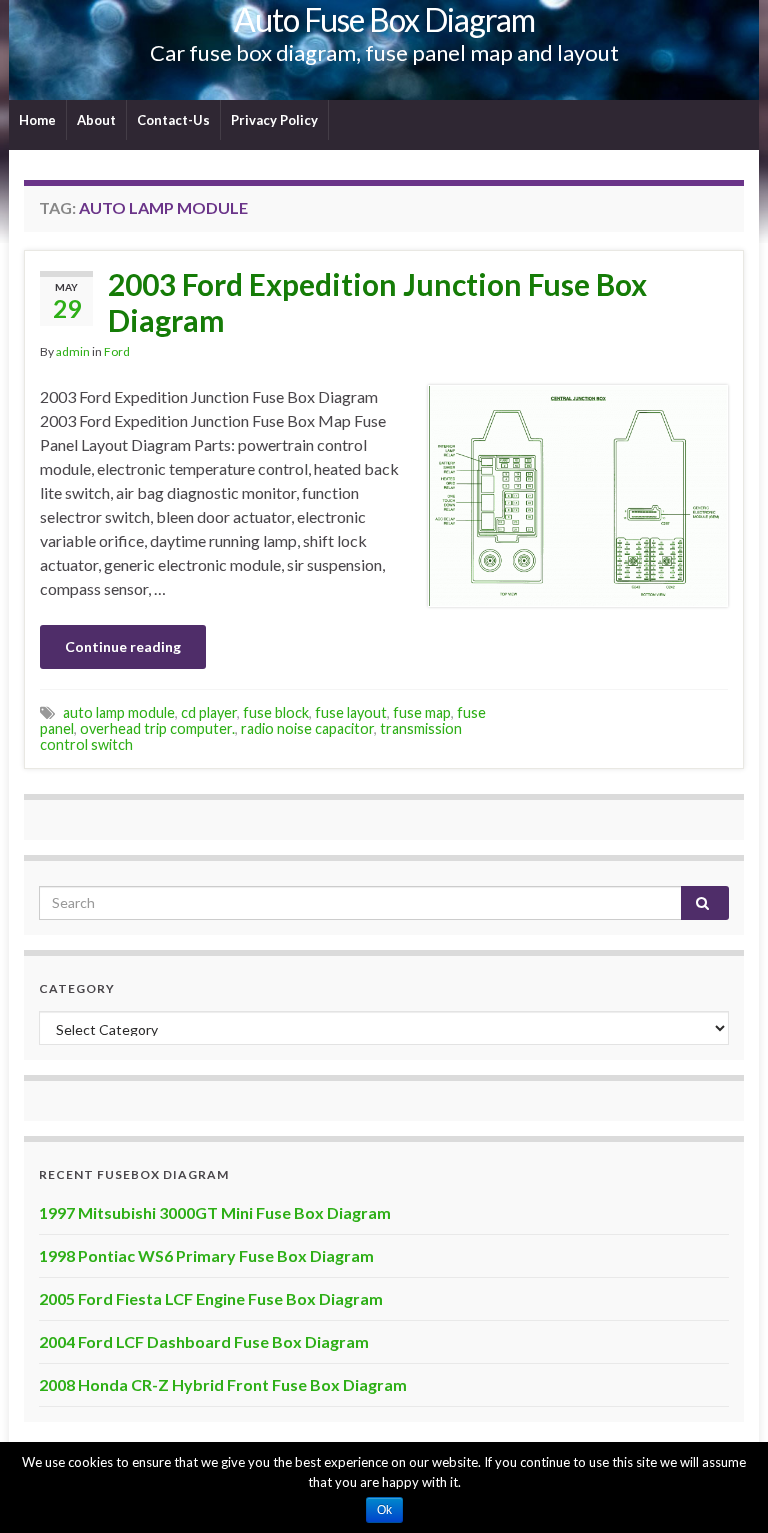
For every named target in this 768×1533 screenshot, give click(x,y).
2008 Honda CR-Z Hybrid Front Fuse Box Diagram (223, 1384)
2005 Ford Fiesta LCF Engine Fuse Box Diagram (211, 1298)
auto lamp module (119, 712)
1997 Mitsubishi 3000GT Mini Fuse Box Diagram (215, 1212)
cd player (209, 712)
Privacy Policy (274, 120)
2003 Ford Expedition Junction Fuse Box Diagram (377, 302)
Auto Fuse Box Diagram (384, 19)
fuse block (276, 712)
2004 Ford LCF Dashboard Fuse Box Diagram (204, 1341)
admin (73, 351)
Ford (117, 351)
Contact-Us (173, 120)
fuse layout (351, 712)
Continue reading (123, 646)
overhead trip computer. (157, 728)
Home (37, 120)
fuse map (422, 712)
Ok (384, 1510)
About (96, 120)
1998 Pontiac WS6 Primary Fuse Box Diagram (206, 1255)
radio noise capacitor (307, 728)
